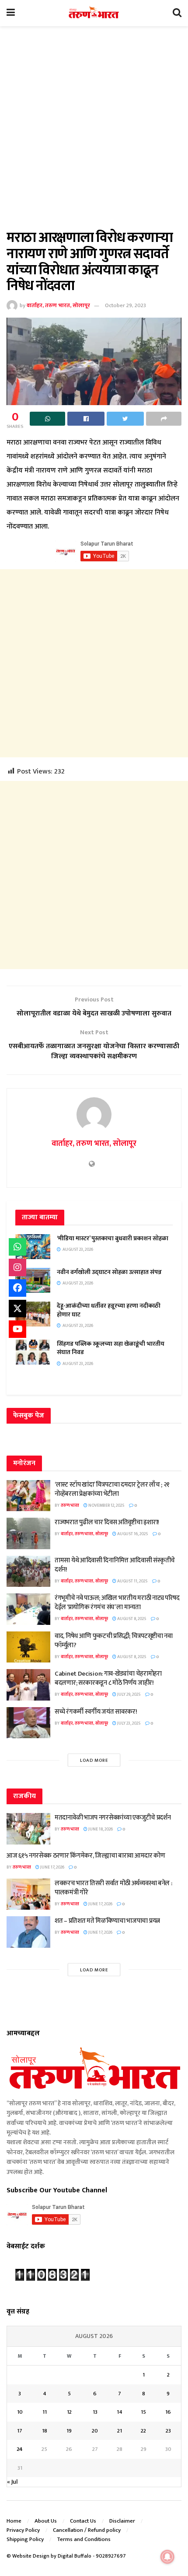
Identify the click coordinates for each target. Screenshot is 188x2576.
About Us (46, 2521)
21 (120, 2431)
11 (45, 2412)
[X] (17, 1309)
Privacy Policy (23, 2530)
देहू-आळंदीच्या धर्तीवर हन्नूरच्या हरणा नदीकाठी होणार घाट (109, 1310)
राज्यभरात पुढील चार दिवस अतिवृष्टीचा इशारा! (107, 1522)
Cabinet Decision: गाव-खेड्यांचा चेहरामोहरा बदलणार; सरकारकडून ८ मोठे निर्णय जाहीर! (108, 1678)
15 (143, 2412)
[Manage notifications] (167, 2557)
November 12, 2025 (106, 1505)
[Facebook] (17, 1288)
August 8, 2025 (131, 1619)
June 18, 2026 (100, 1829)
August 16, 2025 (132, 1534)
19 (69, 2431)
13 (95, 2412)
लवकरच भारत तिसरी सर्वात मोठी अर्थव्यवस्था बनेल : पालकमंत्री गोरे (113, 1888)
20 (95, 2431)
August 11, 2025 (132, 1581)
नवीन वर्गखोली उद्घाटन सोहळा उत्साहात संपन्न (109, 1272)
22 (143, 2431)
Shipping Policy (25, 2539)
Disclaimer (122, 2521)
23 (168, 2431)
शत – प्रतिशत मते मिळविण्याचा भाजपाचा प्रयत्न (107, 1921)
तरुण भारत (70, 1505)
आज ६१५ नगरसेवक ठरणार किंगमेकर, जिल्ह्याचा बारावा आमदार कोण (86, 1856)
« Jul (12, 2482)
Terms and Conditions (84, 2539)
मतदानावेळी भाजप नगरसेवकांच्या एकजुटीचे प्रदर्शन (113, 1818)
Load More (94, 1760)
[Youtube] (17, 1329)
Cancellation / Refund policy (87, 2530)
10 (20, 2412)
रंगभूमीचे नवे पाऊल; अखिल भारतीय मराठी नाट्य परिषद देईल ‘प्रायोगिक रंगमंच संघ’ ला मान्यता (117, 1603)
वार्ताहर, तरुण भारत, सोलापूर (58, 305)
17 (20, 2431)
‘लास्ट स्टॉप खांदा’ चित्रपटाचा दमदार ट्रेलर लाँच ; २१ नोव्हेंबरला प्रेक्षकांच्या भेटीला (112, 1489)
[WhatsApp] (17, 1247)
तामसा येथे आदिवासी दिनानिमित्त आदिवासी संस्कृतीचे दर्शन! (115, 1565)
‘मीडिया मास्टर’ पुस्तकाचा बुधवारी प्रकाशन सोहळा (113, 1238)
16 (168, 2412)
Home (14, 2521)
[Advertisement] (94, 133)
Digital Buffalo (75, 2556)
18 (45, 2431)
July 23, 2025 (129, 1723)
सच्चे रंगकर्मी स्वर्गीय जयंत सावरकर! (96, 1712)
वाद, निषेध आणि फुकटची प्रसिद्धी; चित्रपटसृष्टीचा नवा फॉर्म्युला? (114, 1641)
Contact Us (83, 2521)
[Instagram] (17, 1267)
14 (120, 2412)
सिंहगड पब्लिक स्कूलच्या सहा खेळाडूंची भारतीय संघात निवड (111, 1348)
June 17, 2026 (52, 1867)
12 (69, 2412)
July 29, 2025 (129, 1694)
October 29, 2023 (125, 305)
